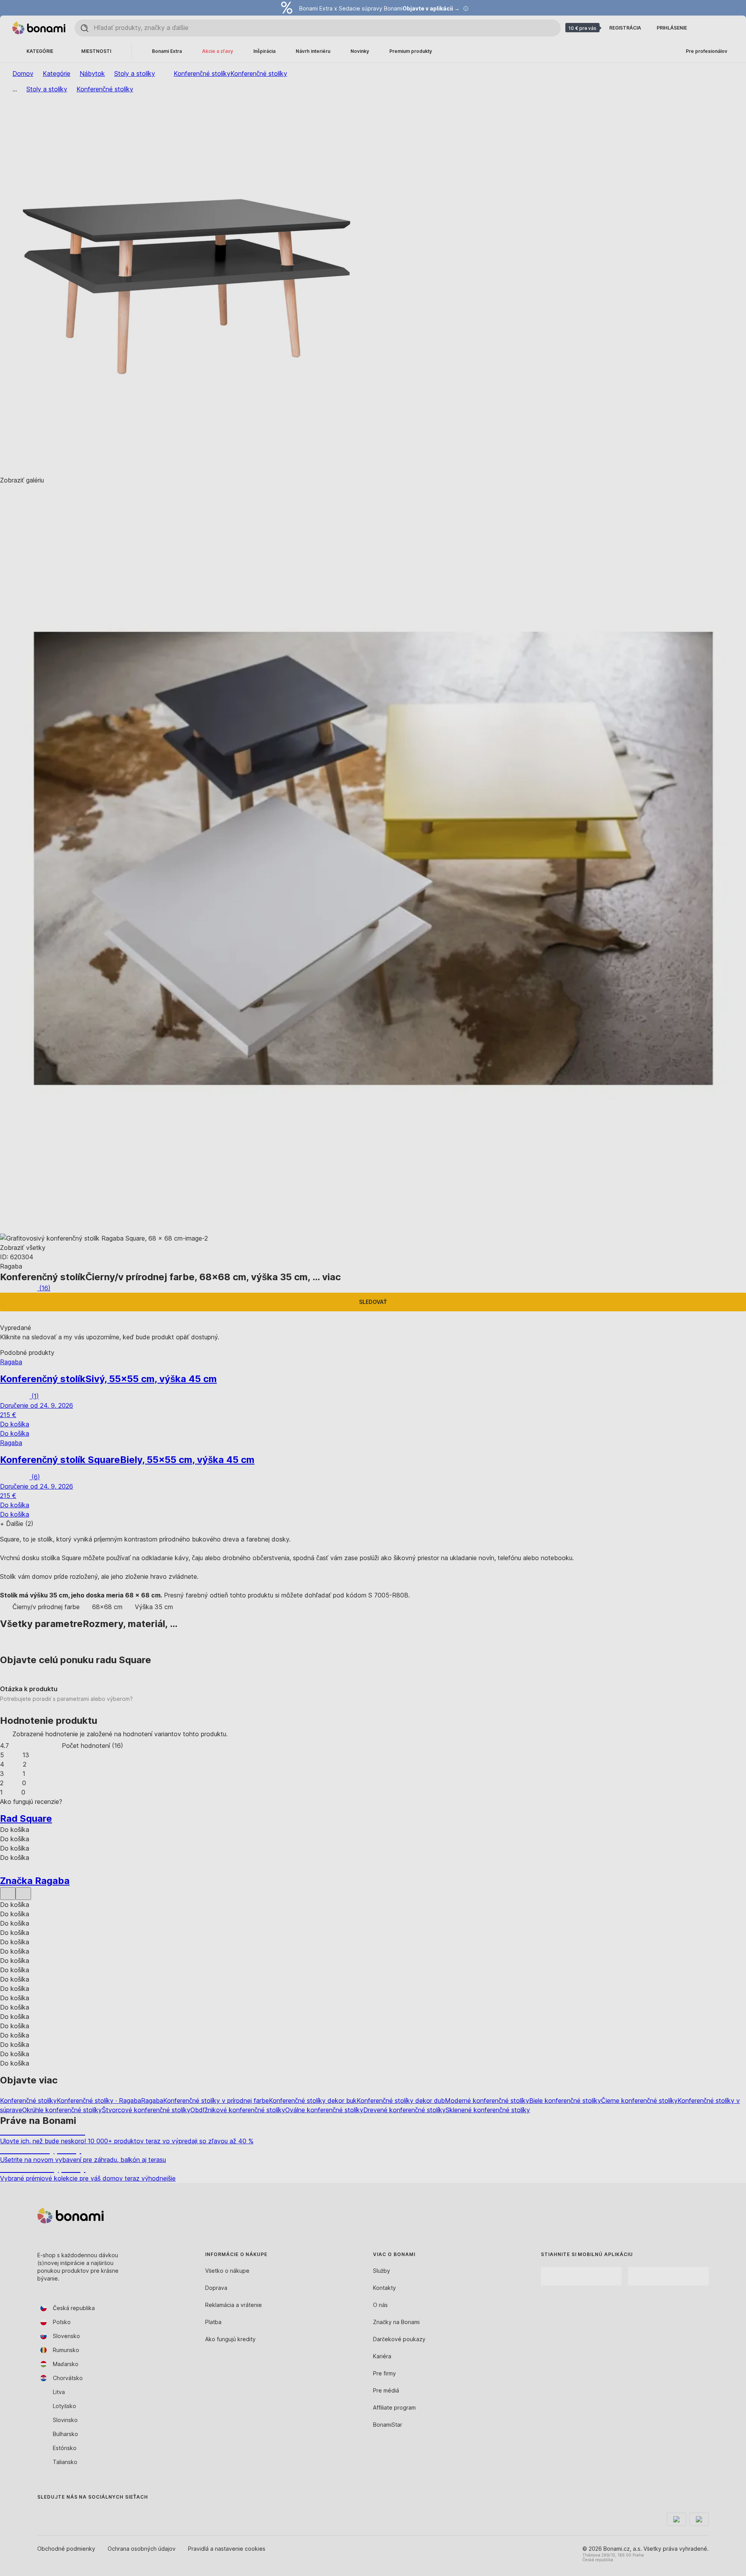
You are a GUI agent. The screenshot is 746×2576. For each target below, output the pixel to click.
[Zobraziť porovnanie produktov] (706, 28)
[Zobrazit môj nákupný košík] (724, 28)
